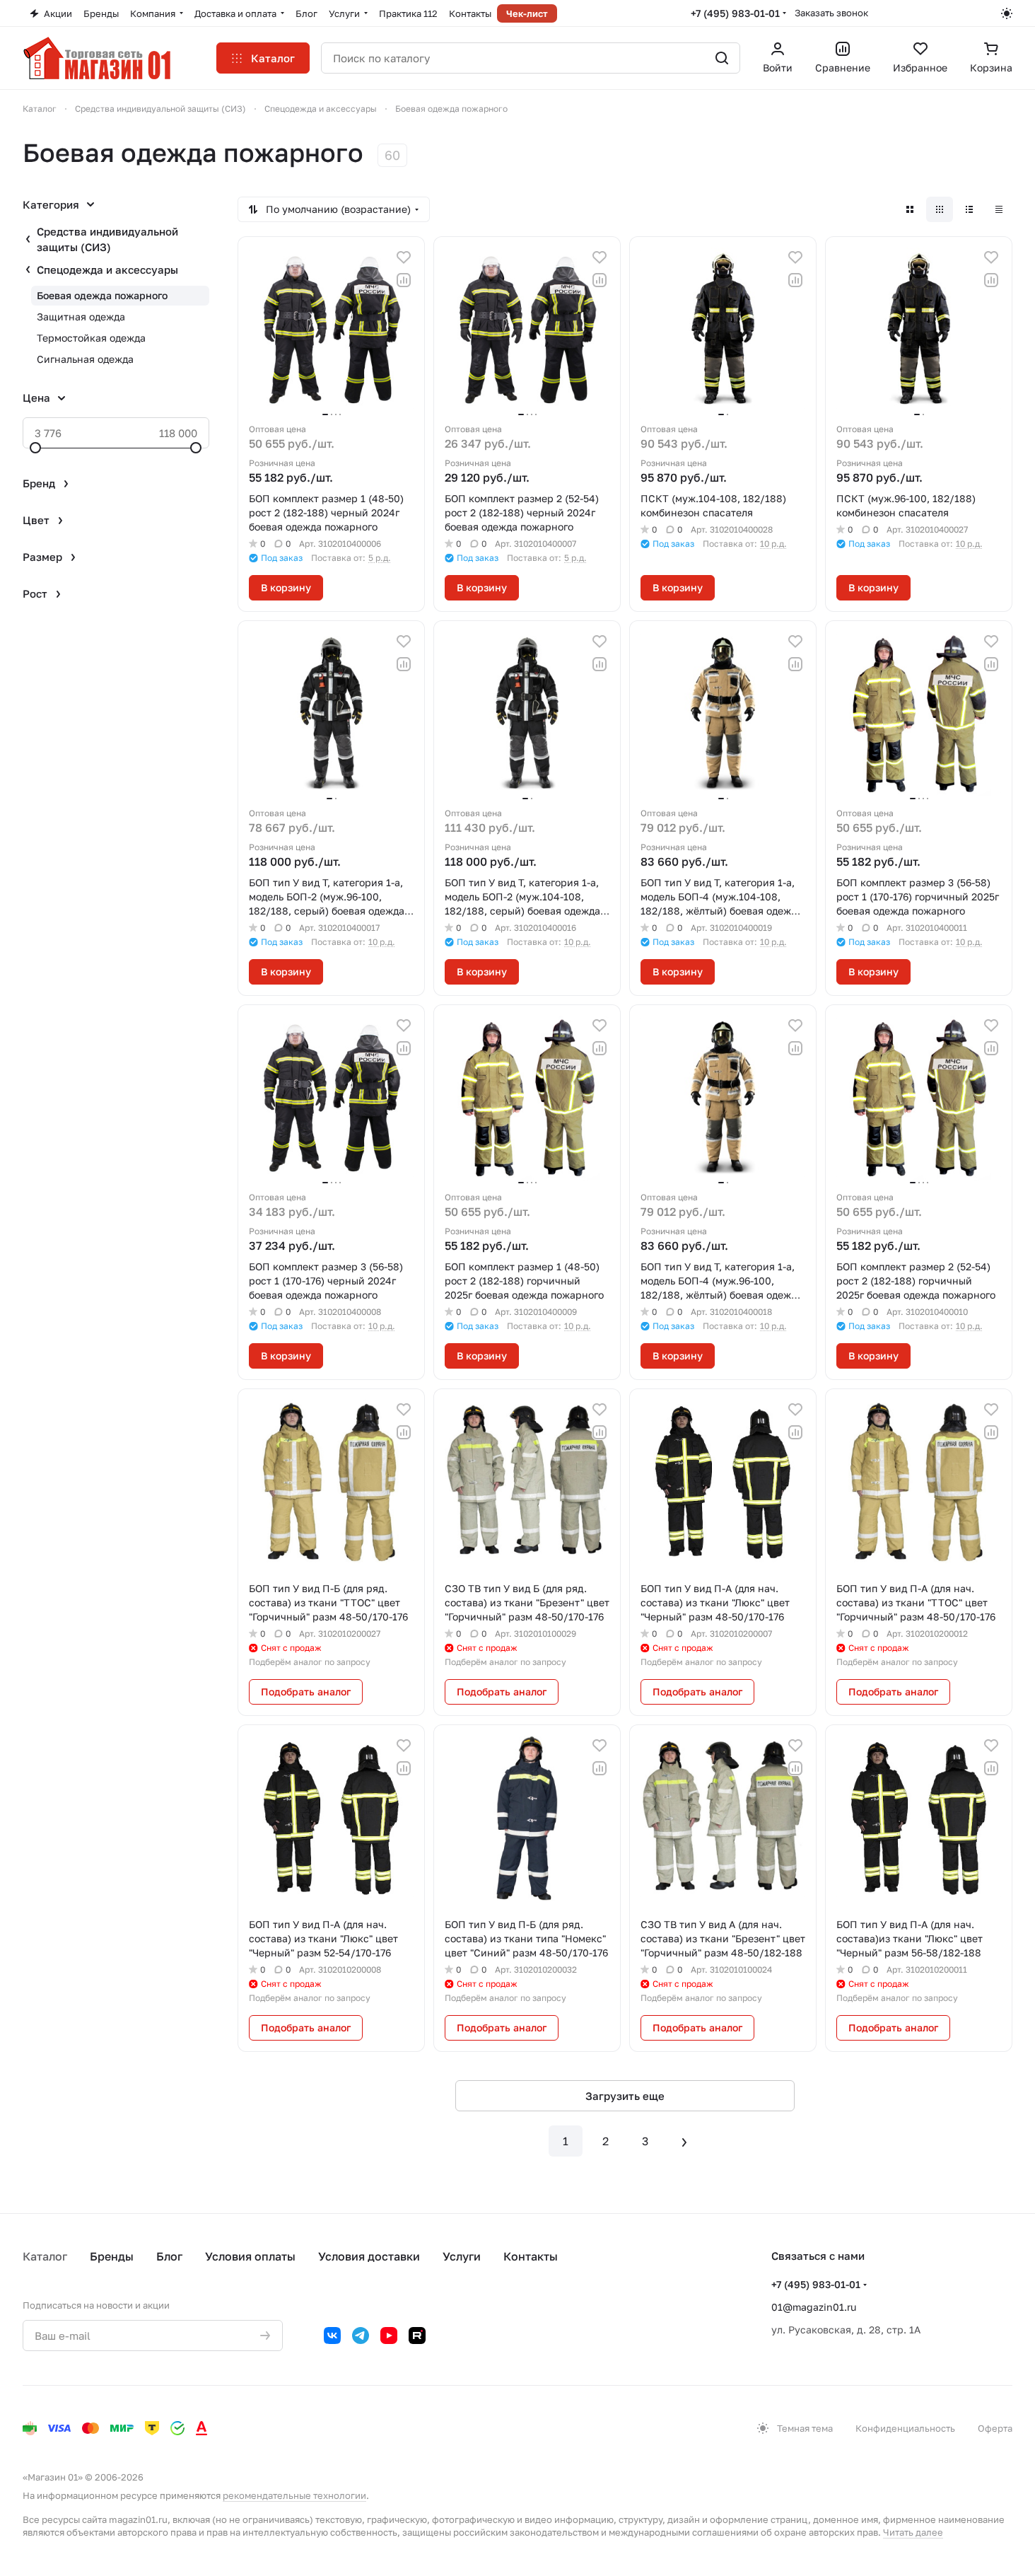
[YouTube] (389, 2336)
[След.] (684, 2141)
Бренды (112, 2256)
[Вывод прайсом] (999, 209)
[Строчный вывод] (969, 209)
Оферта (995, 2428)
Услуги (462, 2256)
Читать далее (913, 2532)
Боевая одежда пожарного (102, 295)
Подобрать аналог (306, 1692)
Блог (169, 2256)
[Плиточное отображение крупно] (910, 209)
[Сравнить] (404, 280)
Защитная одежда (81, 317)
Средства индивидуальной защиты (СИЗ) (107, 239)
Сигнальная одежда (85, 359)
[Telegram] (361, 2336)
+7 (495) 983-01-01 (735, 13)
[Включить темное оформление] (1007, 13)
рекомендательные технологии (294, 2495)
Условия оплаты (250, 2256)
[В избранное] (404, 257)
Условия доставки (369, 2256)
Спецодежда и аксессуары (107, 269)
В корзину (286, 587)
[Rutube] (417, 2336)
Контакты (531, 2256)
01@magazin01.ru (814, 2307)
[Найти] (722, 58)
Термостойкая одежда (91, 338)
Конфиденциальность (905, 2428)
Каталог (45, 2256)
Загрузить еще (625, 2096)
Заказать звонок (831, 13)
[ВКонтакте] (332, 2336)
